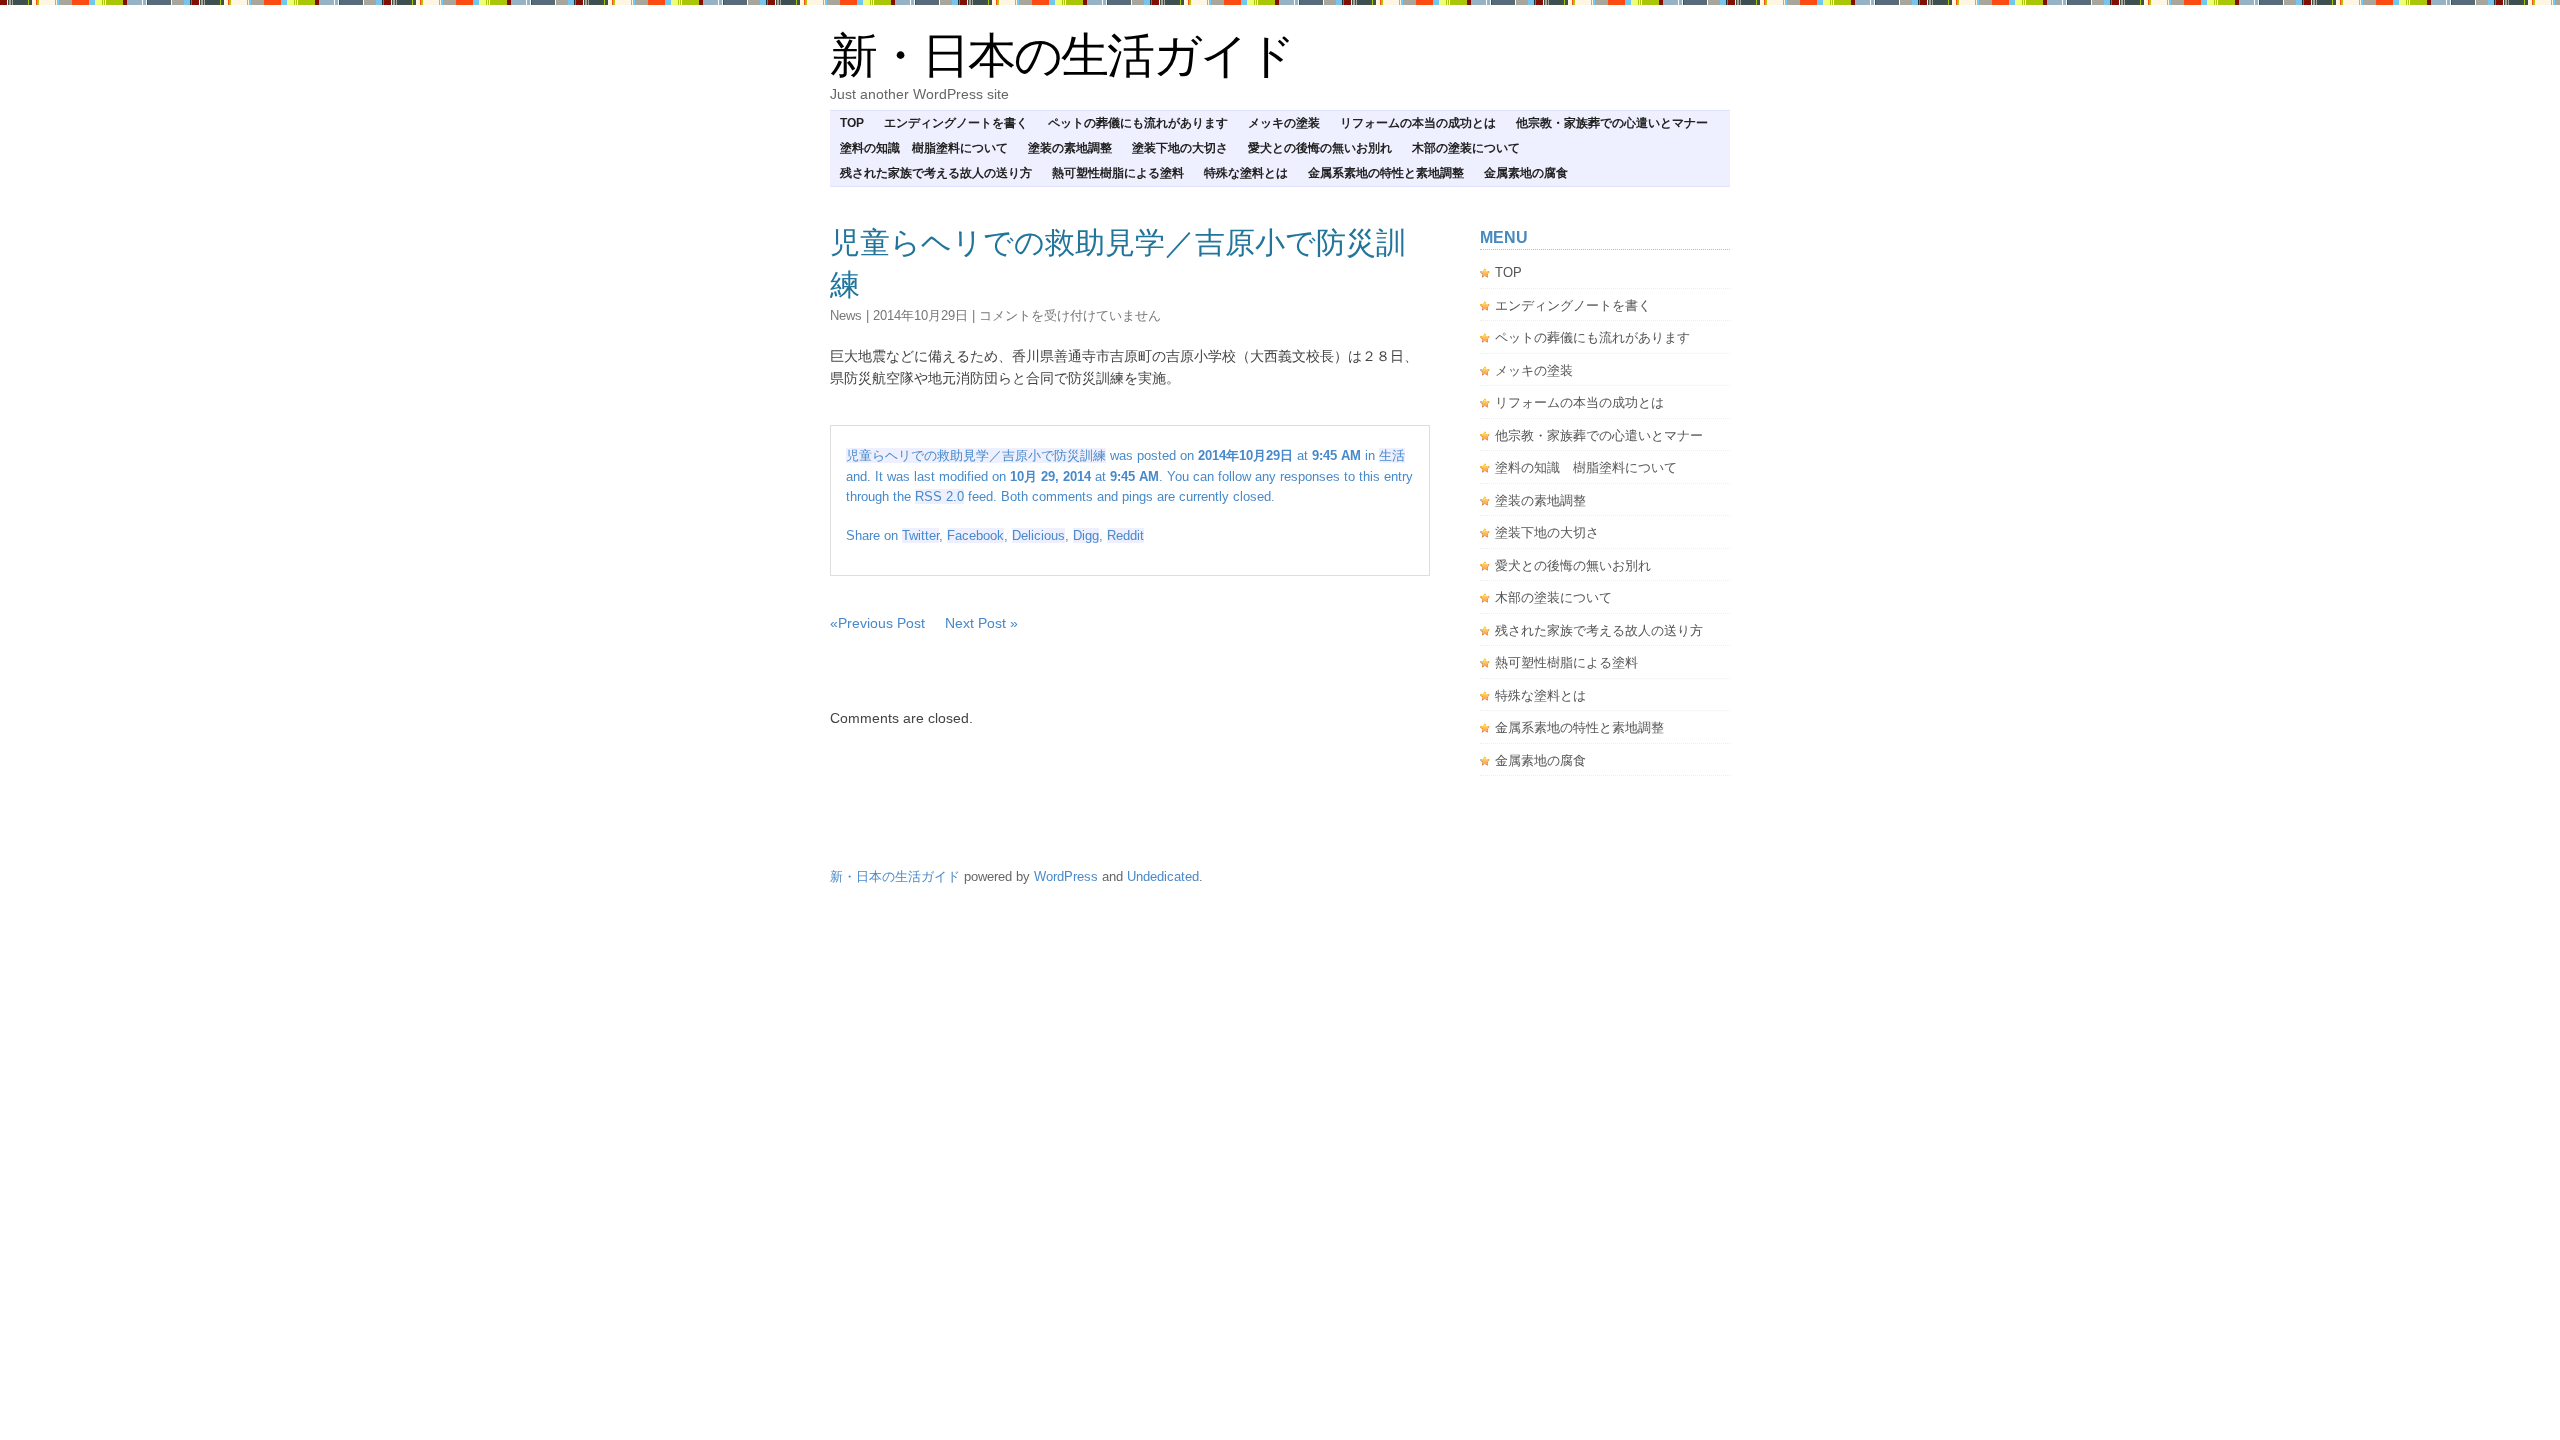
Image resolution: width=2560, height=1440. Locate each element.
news (846, 315)
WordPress (1066, 876)
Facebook (975, 535)
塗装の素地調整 (1070, 148)
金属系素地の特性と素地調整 (1386, 173)
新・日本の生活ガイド (1062, 55)
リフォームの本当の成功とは (1418, 123)
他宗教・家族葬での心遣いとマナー (1612, 123)
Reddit (1125, 535)
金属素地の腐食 (1526, 173)
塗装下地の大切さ (1180, 148)
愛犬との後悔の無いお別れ (1320, 148)
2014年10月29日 (920, 315)
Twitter (920, 535)
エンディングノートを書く (956, 123)
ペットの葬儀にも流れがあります (1138, 123)
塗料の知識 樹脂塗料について (924, 148)
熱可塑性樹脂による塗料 (1118, 173)
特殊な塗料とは (1246, 173)
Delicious (1038, 535)
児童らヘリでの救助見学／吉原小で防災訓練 (976, 455)
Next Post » (981, 623)
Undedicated (1163, 876)
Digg (1086, 535)
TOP (852, 123)
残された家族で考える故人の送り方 (936, 173)
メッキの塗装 (1284, 123)
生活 (1392, 455)
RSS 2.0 (939, 496)
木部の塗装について (1466, 148)
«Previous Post (877, 623)
